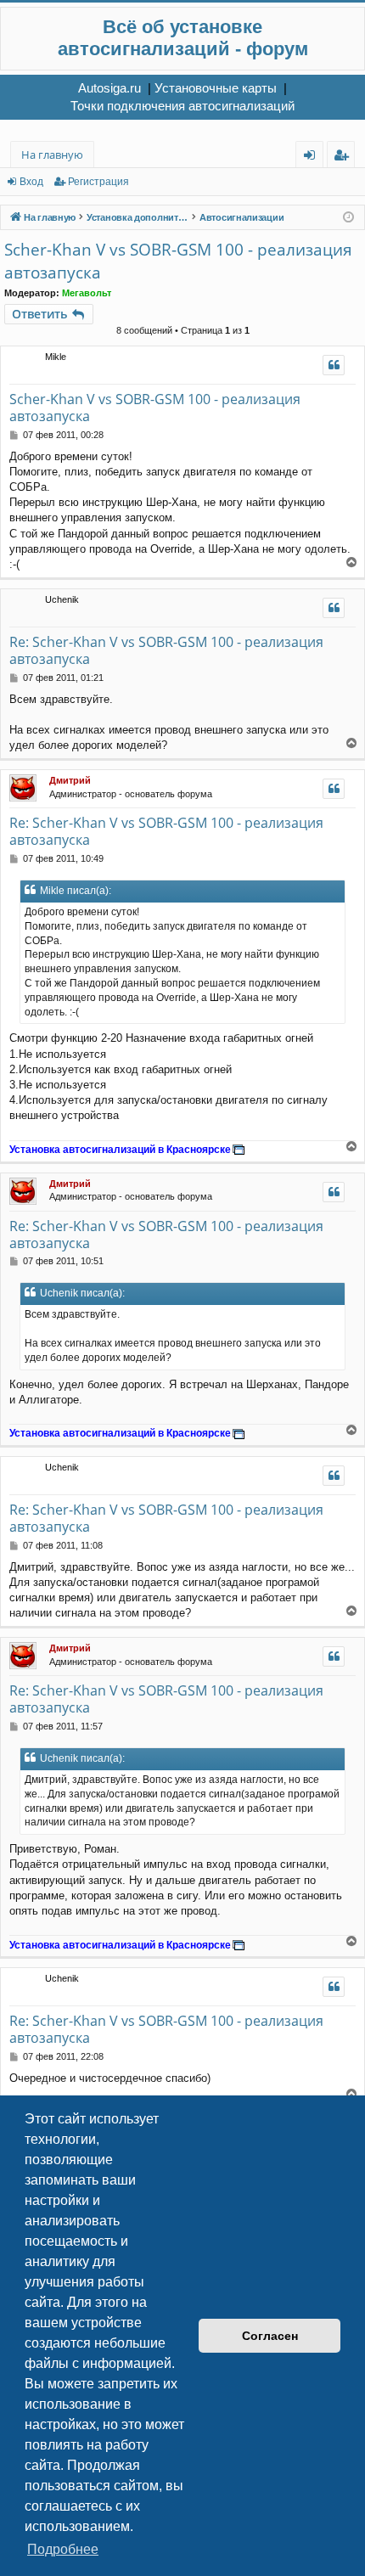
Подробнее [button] (63, 2549)
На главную (52, 155)
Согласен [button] (270, 2336)
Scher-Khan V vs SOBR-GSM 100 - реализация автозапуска (178, 261)
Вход (31, 182)
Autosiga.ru (109, 88)
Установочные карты (216, 88)
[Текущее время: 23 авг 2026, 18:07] (348, 218)
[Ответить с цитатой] (334, 365)
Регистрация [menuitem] (344, 157)
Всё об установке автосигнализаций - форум (183, 38)
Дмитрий (70, 780)
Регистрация (98, 182)
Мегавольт (87, 293)
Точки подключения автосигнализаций (182, 106)
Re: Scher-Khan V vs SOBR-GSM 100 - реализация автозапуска (166, 650)
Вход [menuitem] (313, 157)
